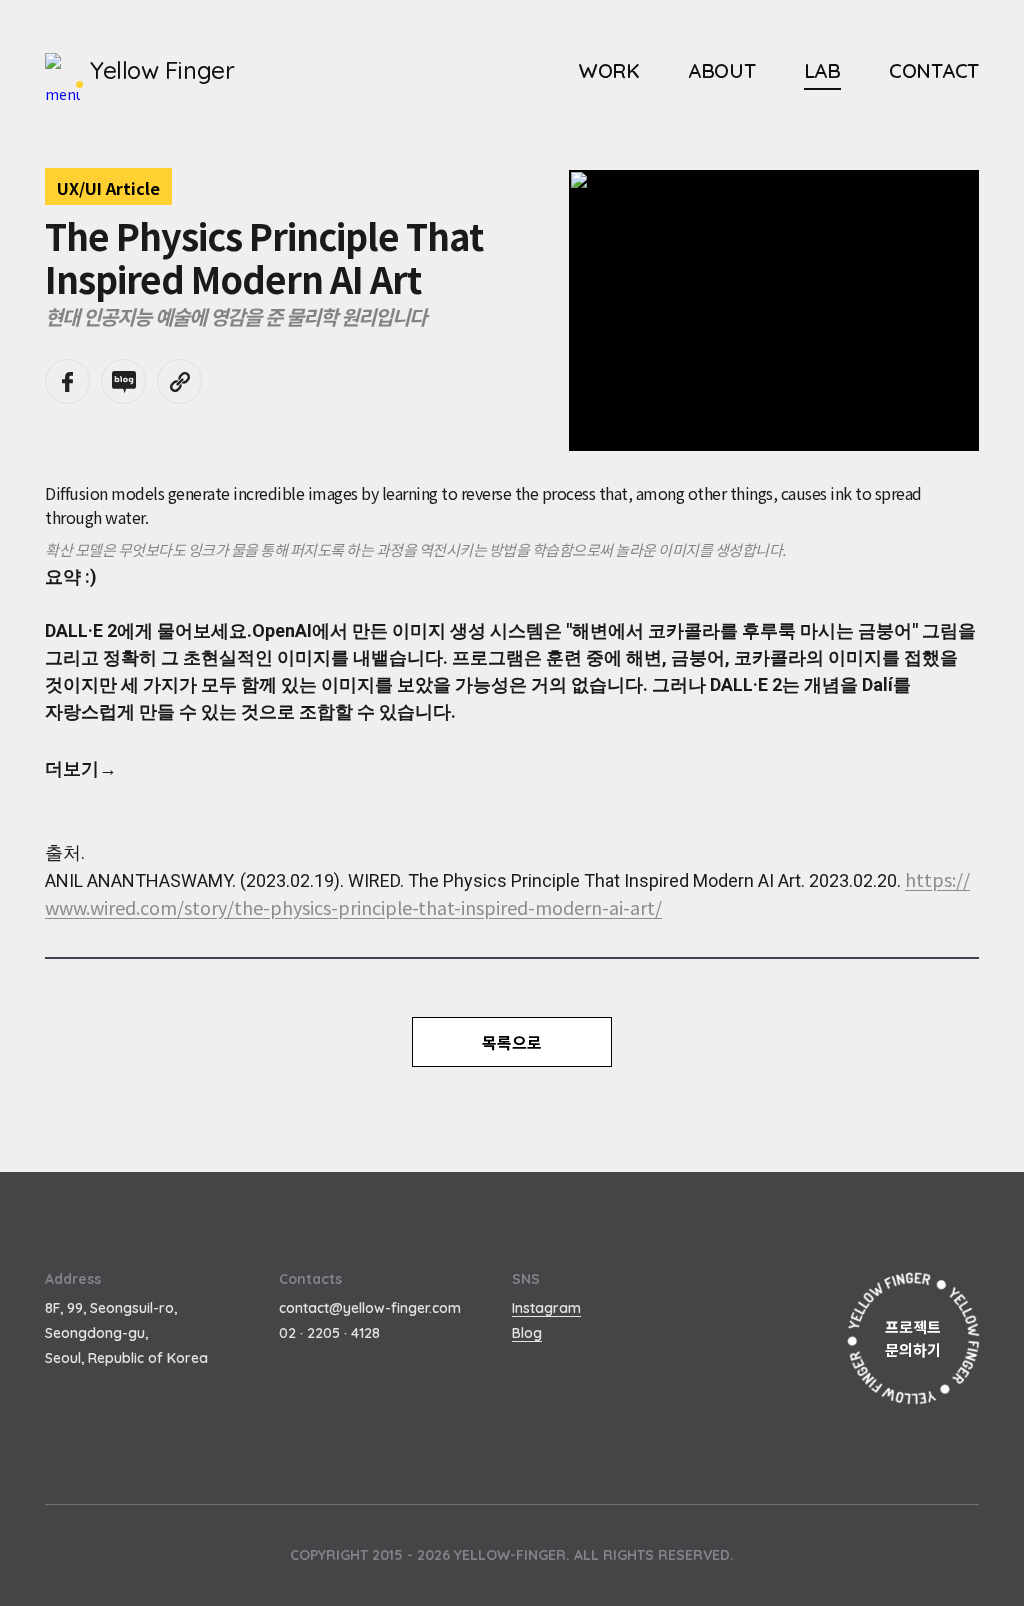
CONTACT (934, 70)
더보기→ (81, 768)
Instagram (546, 1308)
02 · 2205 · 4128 (329, 1333)
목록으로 (512, 1042)
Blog (527, 1333)
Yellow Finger (162, 70)
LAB (822, 70)
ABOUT (722, 70)
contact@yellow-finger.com (370, 1308)
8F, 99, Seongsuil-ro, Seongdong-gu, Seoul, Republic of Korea (126, 1333)
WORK (609, 70)
